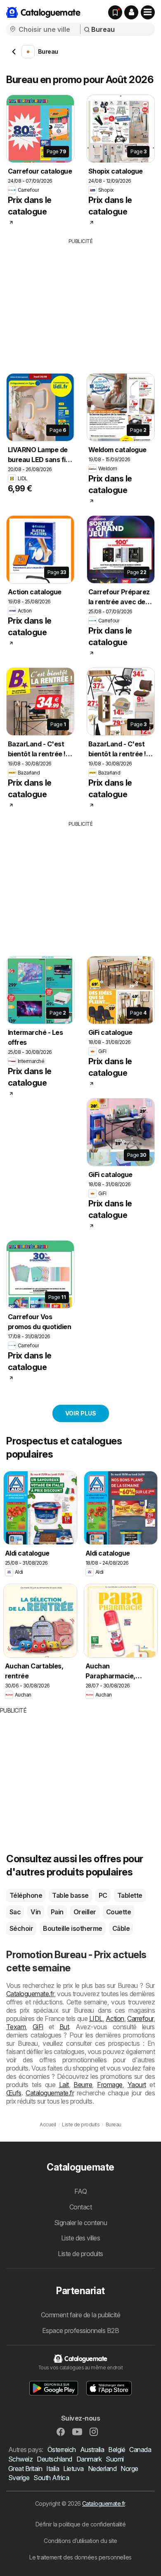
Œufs (14, 2093)
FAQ (80, 2191)
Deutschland (54, 2459)
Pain (57, 1912)
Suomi (115, 2459)
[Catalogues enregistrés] (115, 12)
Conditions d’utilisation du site (80, 2541)
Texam (16, 2027)
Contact (80, 2207)
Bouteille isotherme (72, 1928)
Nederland (102, 2469)
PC (103, 1895)
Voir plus (81, 1413)
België (117, 2450)
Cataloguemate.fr (30, 1994)
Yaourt (137, 2085)
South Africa (51, 2478)
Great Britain (25, 2469)
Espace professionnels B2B (80, 2331)
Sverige (19, 2478)
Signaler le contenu (80, 2223)
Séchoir (21, 1928)
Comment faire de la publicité (80, 2315)
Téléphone (26, 1895)
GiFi (38, 2027)
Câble (121, 1928)
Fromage (110, 2085)
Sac (15, 1912)
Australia (92, 2450)
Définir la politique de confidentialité (80, 2524)
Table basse (70, 1895)
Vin (36, 1912)
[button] (131, 12)
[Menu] (148, 12)
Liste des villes (81, 2238)
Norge (129, 2469)
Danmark (89, 2459)
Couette (118, 1912)
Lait (64, 2085)
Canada (140, 2450)
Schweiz (20, 2459)
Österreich (62, 2450)
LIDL (96, 2018)
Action (115, 2018)
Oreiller (85, 1912)
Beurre (83, 2085)
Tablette (130, 1895)
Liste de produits (80, 2254)
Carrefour (140, 2018)
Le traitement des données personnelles (80, 2557)
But (64, 2027)
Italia (53, 2469)
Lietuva (73, 2469)
